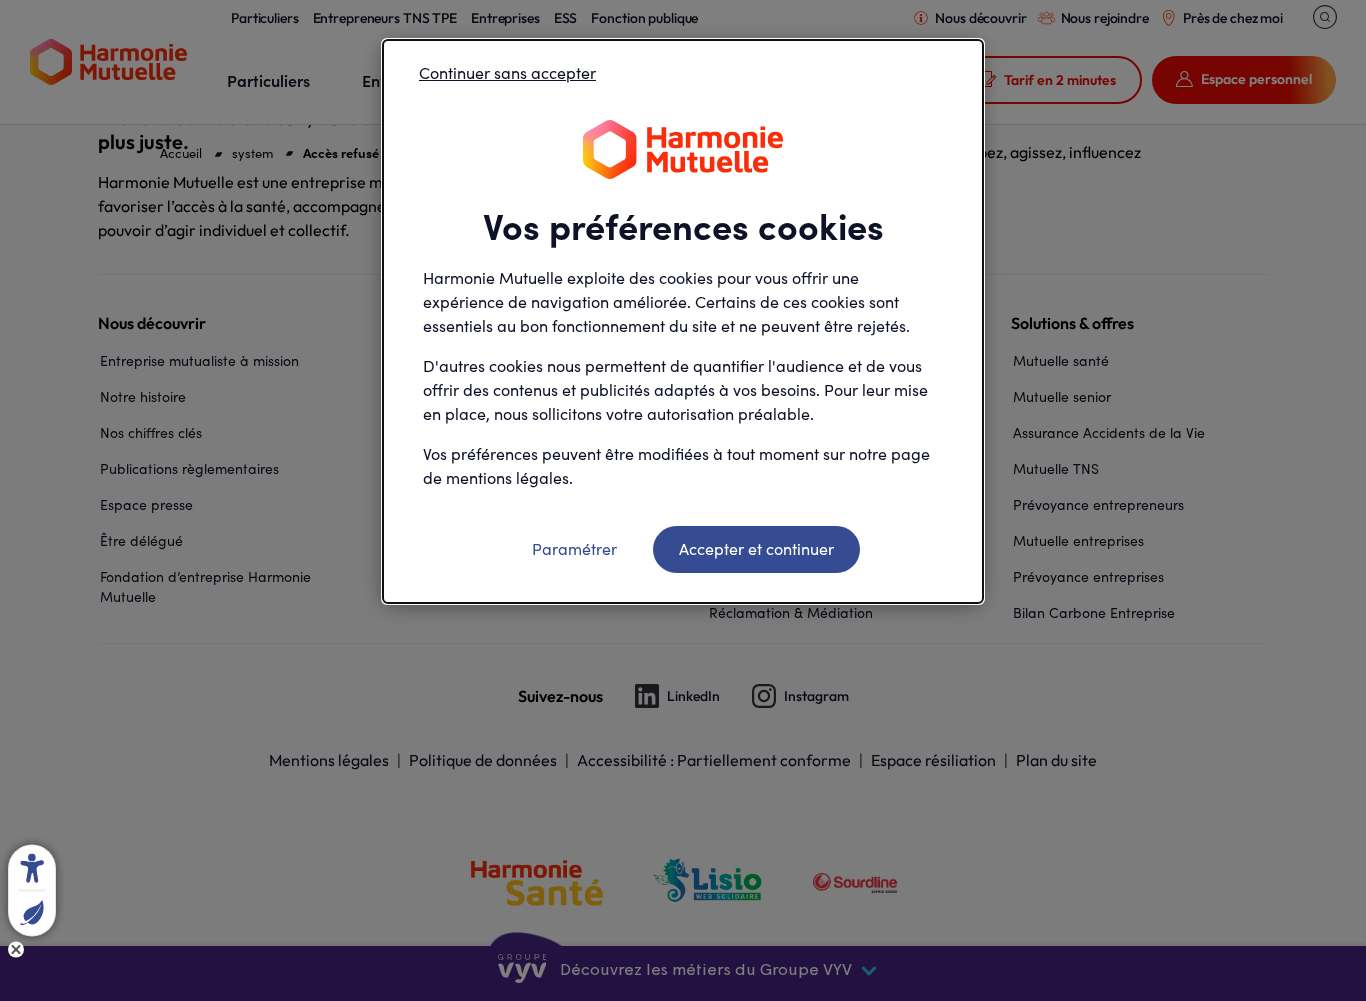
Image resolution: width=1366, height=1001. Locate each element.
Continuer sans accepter (507, 72)
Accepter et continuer (756, 548)
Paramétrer (574, 548)
